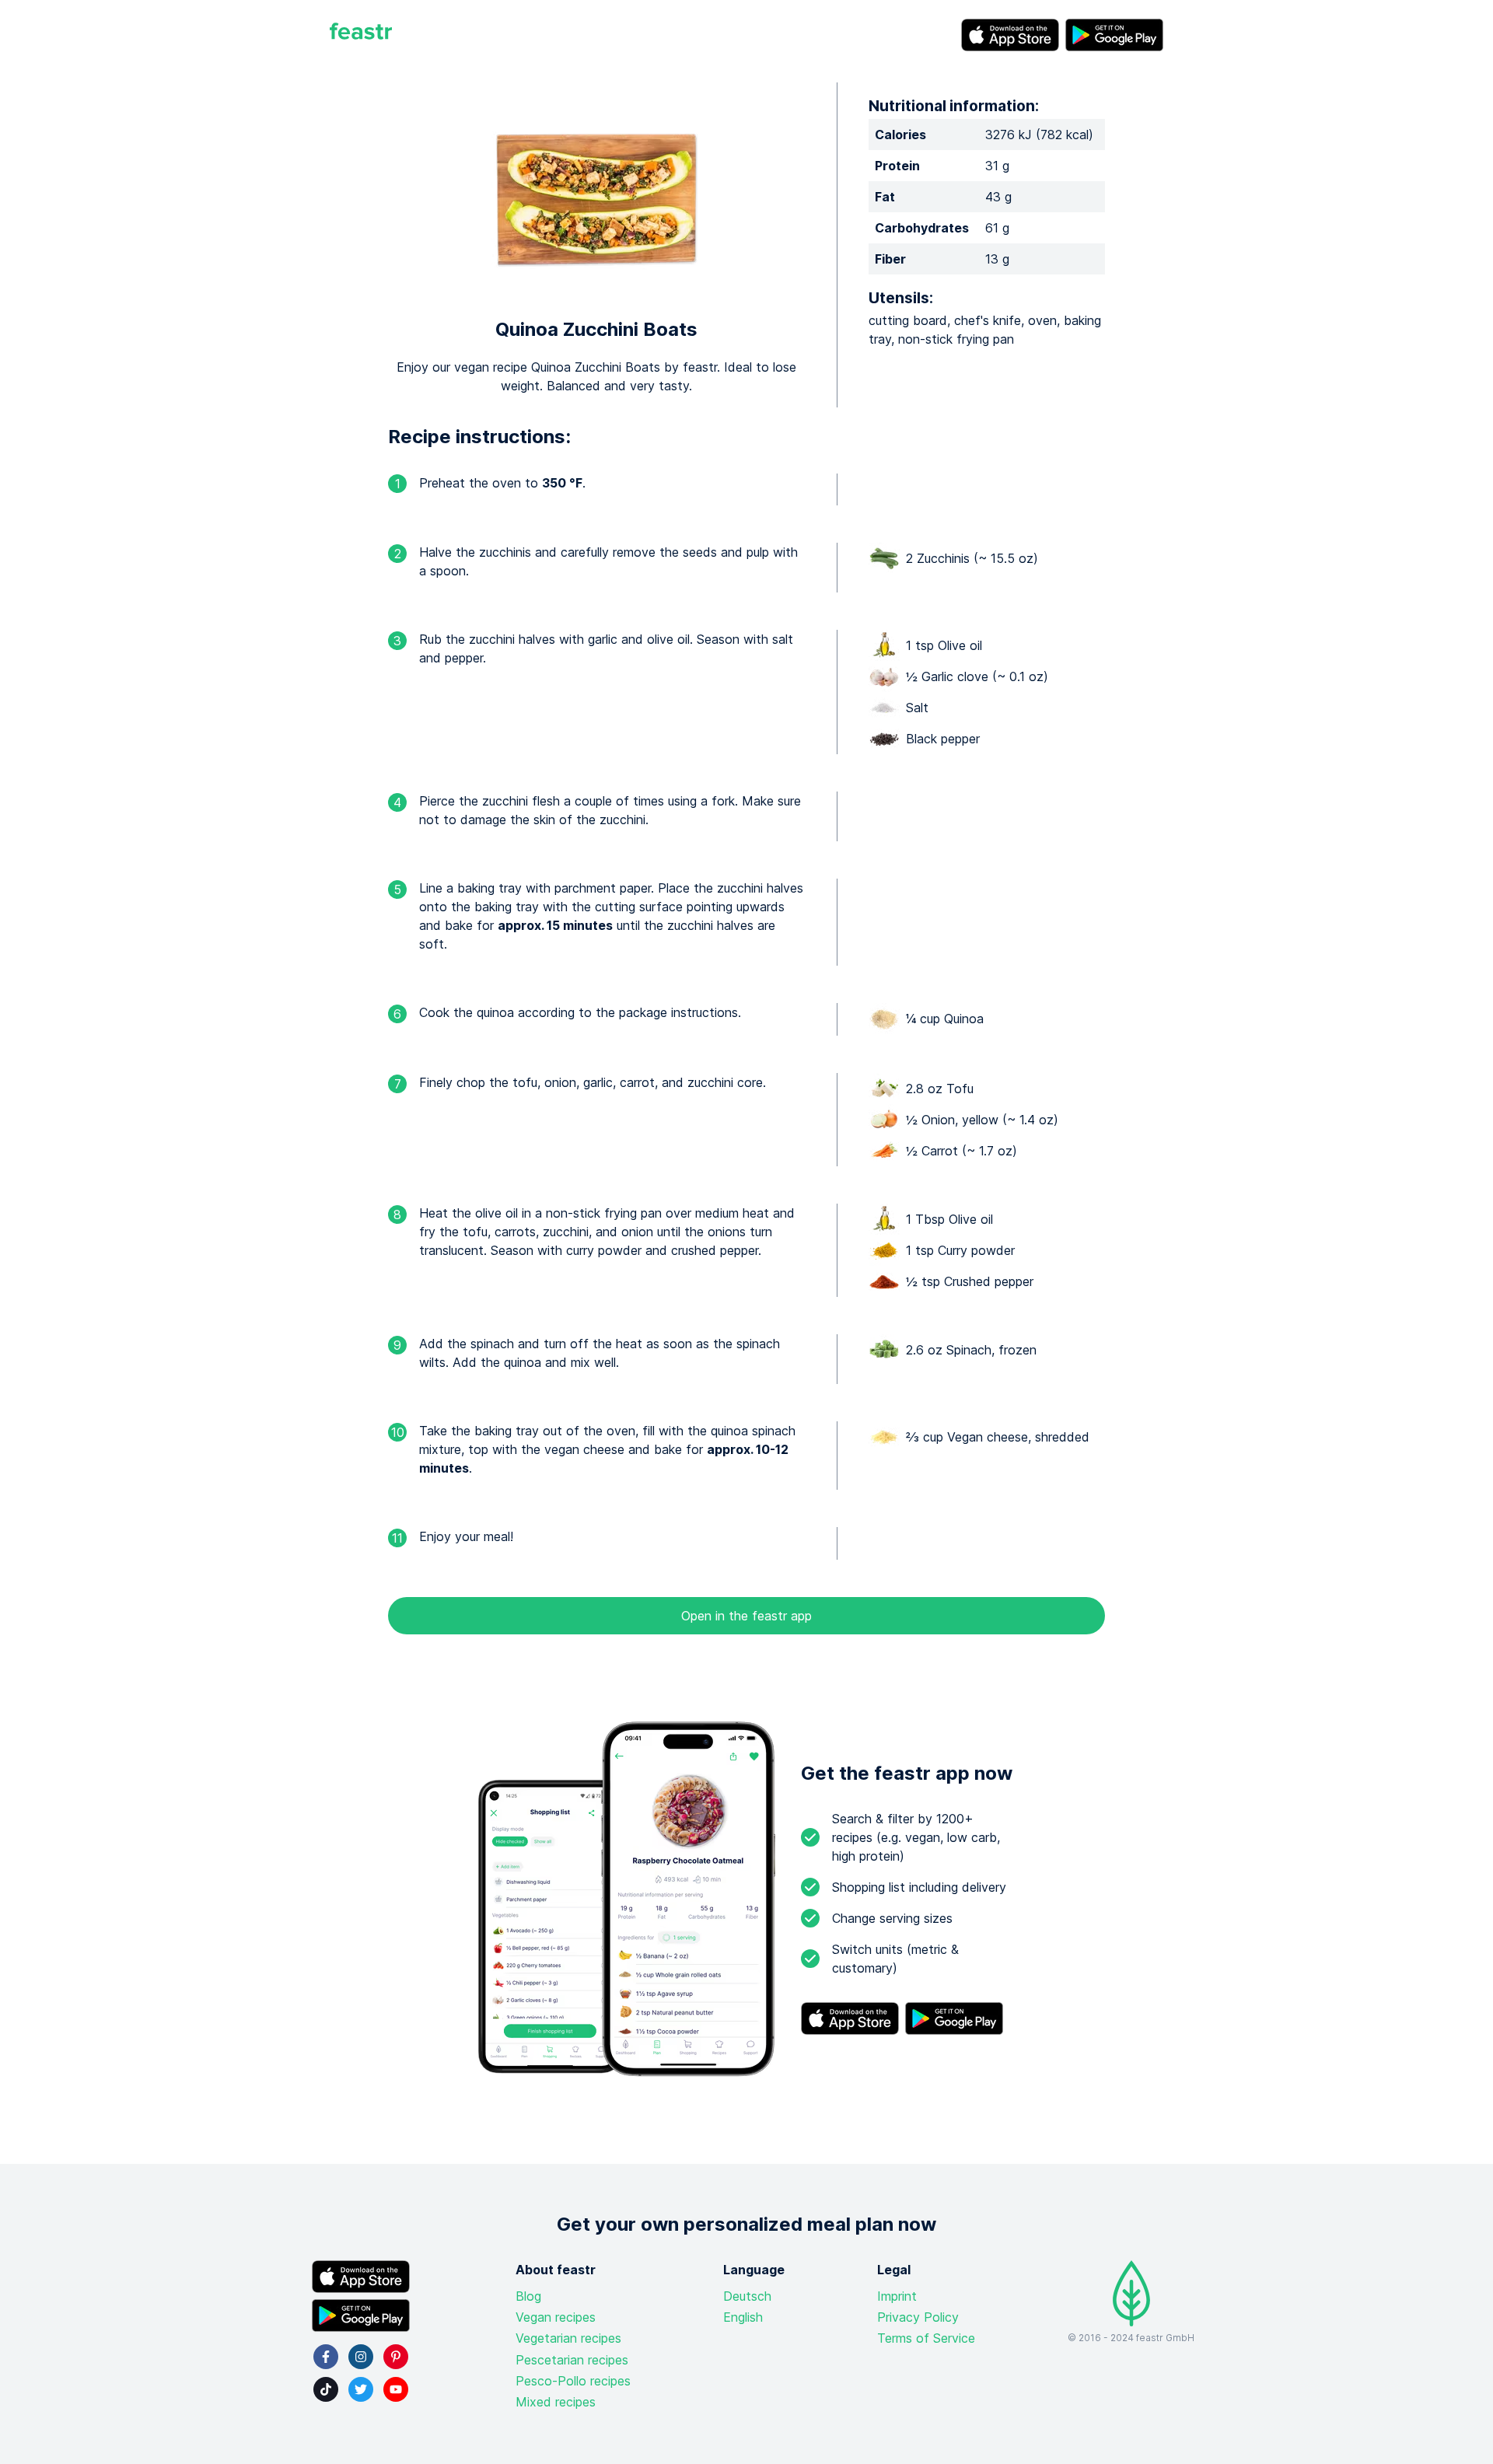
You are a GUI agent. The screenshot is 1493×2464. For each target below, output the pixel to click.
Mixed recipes (556, 2402)
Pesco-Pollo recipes (573, 2381)
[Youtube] (396, 2389)
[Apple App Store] (1010, 35)
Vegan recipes (556, 2317)
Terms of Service (926, 2338)
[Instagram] (361, 2357)
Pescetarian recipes (572, 2360)
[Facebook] (326, 2357)
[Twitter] (361, 2389)
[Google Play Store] (1114, 35)
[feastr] (361, 35)
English (743, 2317)
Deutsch (747, 2296)
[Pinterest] (396, 2357)
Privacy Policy (918, 2317)
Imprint (897, 2296)
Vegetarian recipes (568, 2338)
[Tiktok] (326, 2389)
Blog (528, 2296)
